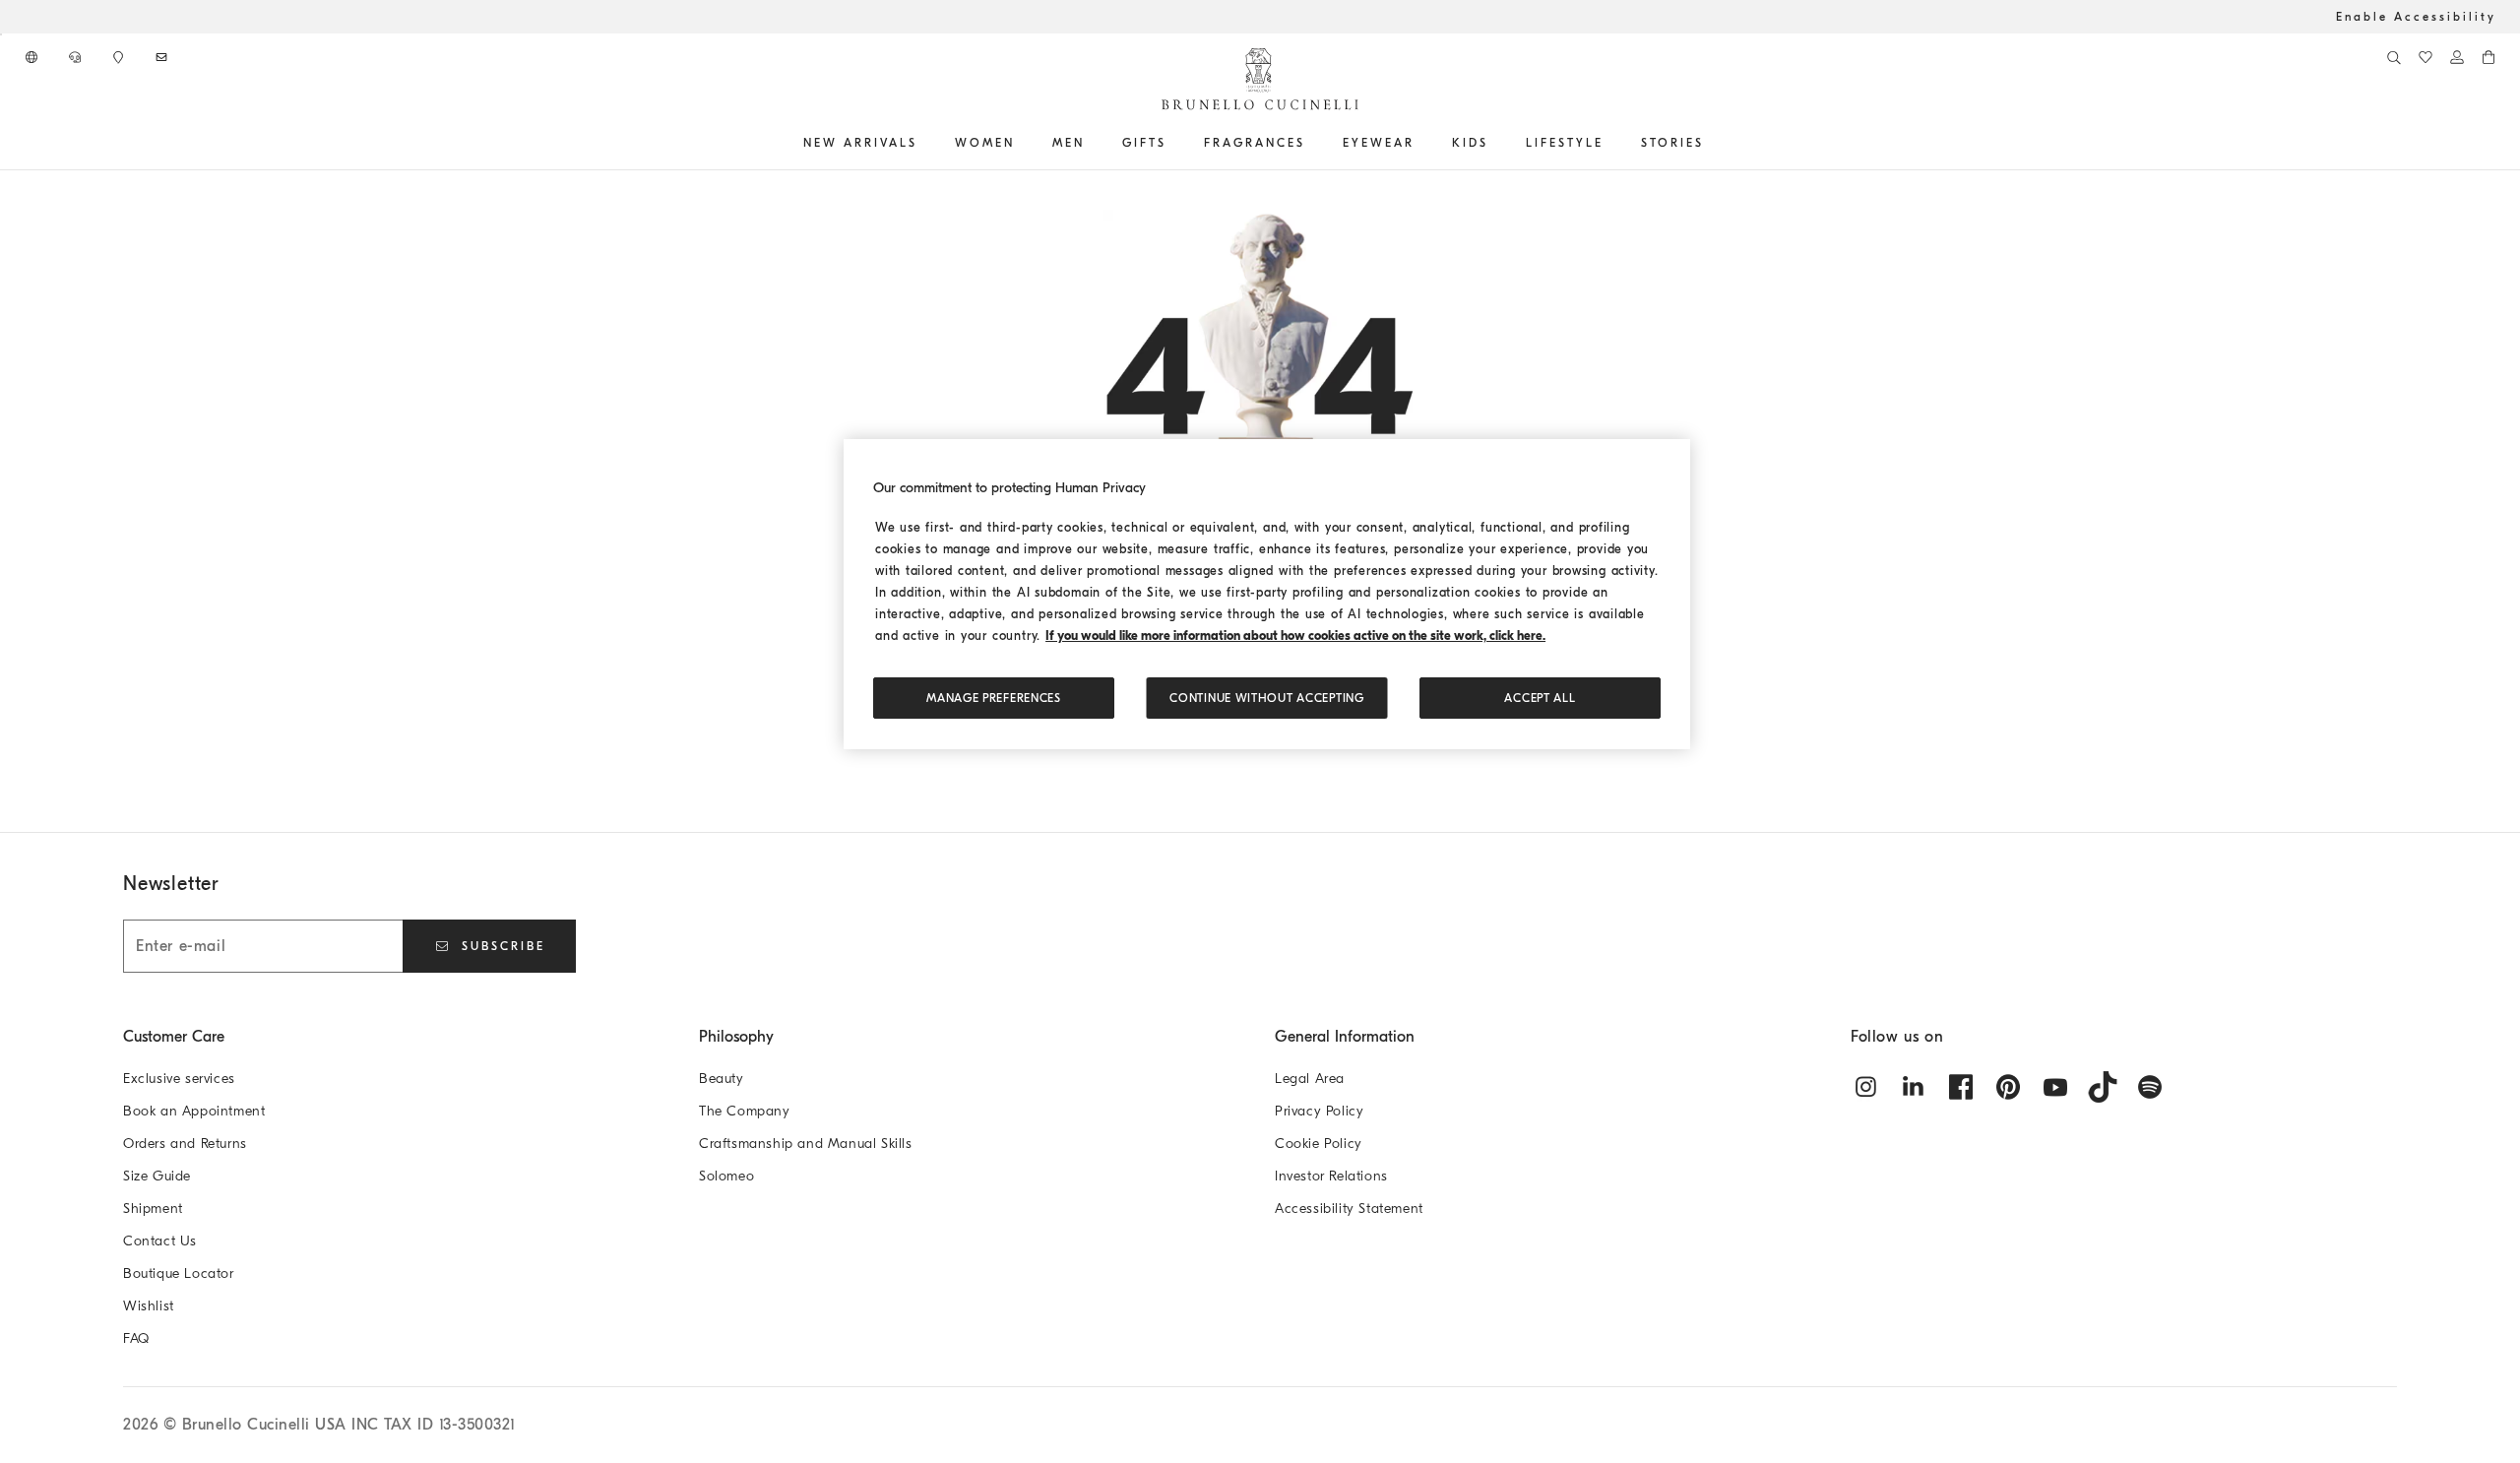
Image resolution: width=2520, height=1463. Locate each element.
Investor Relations (1331, 1176)
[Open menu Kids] (1495, 143)
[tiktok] (2103, 1087)
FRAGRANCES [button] (1255, 143)
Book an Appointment (194, 1111)
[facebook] (1961, 1087)
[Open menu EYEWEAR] (1421, 143)
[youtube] (2055, 1087)
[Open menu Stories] (1711, 143)
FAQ (136, 1338)
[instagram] (1866, 1087)
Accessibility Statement (1349, 1209)
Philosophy (736, 1037)
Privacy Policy (1319, 1111)
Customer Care (174, 1037)
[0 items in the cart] (2488, 57)
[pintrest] (2008, 1087)
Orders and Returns (185, 1144)
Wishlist (149, 1306)
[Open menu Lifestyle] (1610, 143)
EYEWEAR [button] (1379, 143)
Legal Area (1310, 1079)
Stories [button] (1672, 143)
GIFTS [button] (1144, 143)
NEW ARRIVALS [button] (860, 143)
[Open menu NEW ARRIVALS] (924, 143)
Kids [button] (1470, 143)
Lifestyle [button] (1565, 143)
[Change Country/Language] (33, 57)
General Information (1345, 1037)
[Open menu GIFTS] (1173, 143)
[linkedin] (1914, 1087)
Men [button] (1069, 143)
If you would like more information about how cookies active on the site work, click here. (1295, 636)
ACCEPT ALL (1540, 698)
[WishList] (2425, 57)
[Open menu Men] (1092, 143)
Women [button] (985, 143)
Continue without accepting (1266, 698)
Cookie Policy (1319, 1144)
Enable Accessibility (2416, 17)
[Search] (2394, 57)
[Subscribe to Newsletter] (163, 57)
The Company (745, 1111)
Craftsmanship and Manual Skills (806, 1144)
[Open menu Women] (1022, 143)
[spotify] (2150, 1087)
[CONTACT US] (77, 57)
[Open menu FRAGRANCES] (1312, 143)
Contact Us (160, 1241)
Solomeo (726, 1176)
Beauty (722, 1079)
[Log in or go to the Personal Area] (2457, 57)
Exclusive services (179, 1079)
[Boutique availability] (120, 57)
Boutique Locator (179, 1273)
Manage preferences (994, 698)
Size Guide (157, 1176)
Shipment (153, 1209)
